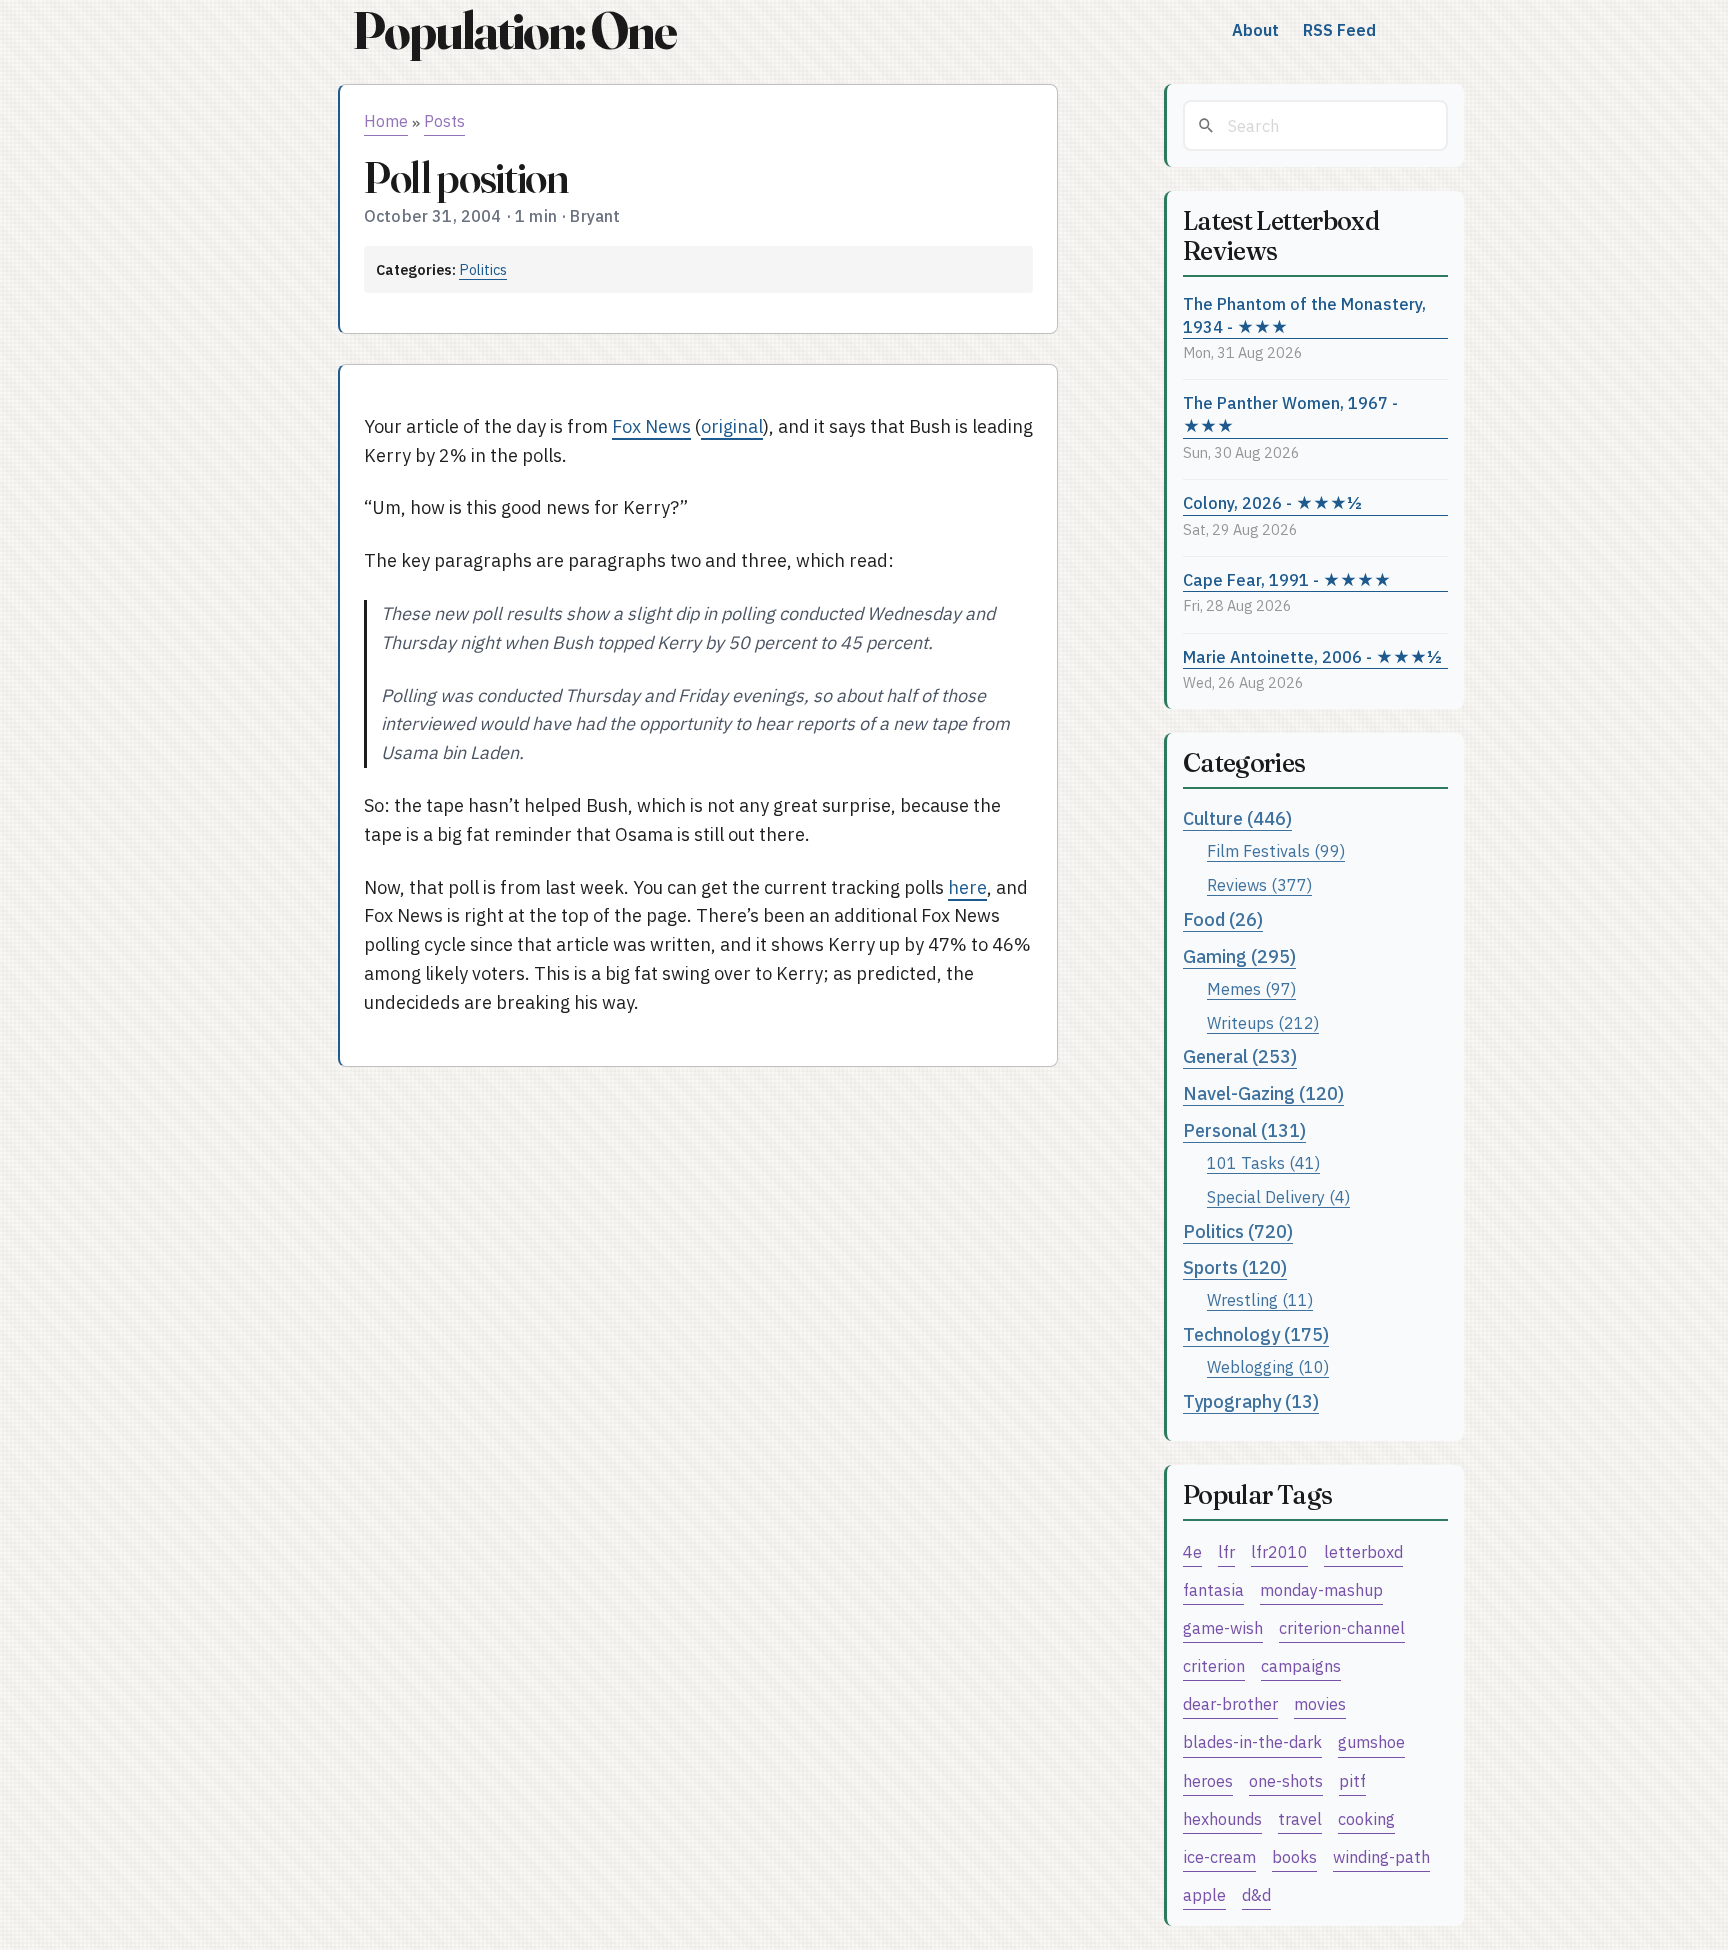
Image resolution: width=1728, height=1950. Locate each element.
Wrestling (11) (1260, 1299)
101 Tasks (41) (1263, 1162)
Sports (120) (1235, 1267)
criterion (1214, 1665)
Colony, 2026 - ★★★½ (1272, 502)
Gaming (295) (1239, 956)
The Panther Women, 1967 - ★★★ (1290, 414)
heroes (1208, 1780)
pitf (1352, 1780)
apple (1204, 1894)
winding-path (1381, 1856)
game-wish (1223, 1627)
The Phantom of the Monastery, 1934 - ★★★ (1304, 315)
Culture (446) (1237, 818)
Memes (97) (1251, 988)
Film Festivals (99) (1276, 850)
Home (386, 121)
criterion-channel (1342, 1627)
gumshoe (1371, 1741)
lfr (1226, 1551)
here (967, 887)
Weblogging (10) (1268, 1366)
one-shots (1286, 1780)
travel (1300, 1818)
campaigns (1301, 1665)
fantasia (1213, 1589)
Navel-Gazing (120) (1263, 1093)
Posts (444, 121)
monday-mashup (1321, 1589)
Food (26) (1223, 919)
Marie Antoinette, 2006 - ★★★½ (1312, 656)
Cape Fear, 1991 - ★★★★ (1287, 579)
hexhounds (1222, 1818)
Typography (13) (1251, 1401)
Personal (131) (1244, 1130)
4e (1192, 1551)
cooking (1366, 1818)
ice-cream (1219, 1856)
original (732, 426)
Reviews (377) (1259, 884)
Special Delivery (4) (1278, 1196)
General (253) (1240, 1056)
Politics (483, 269)
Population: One (514, 30)
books (1294, 1856)
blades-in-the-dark (1252, 1741)
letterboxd (1363, 1551)
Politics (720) (1238, 1231)
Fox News (651, 426)
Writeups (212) (1263, 1022)
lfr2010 (1279, 1551)
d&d (1256, 1894)
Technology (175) (1256, 1334)
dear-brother (1230, 1703)
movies (1320, 1703)
